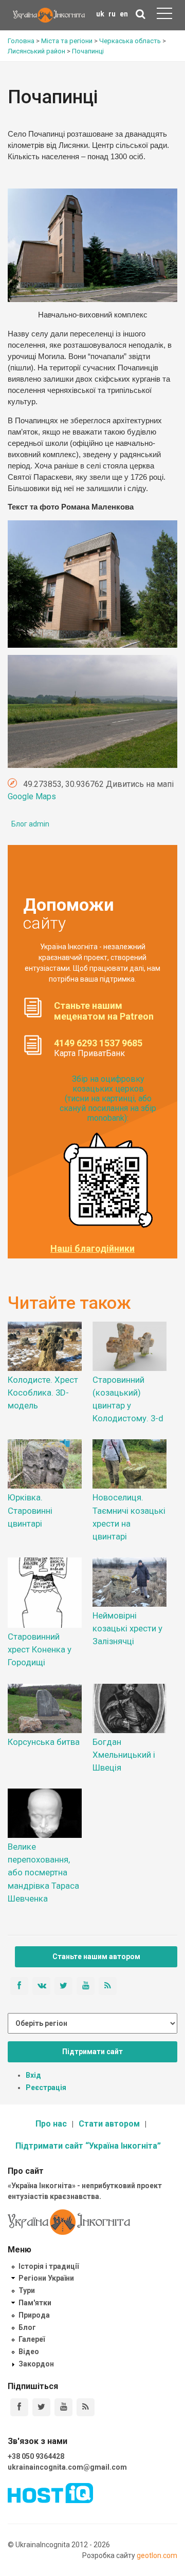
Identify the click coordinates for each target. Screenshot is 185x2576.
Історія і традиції (49, 2266)
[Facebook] (19, 2407)
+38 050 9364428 (36, 2456)
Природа (34, 2315)
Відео (29, 2352)
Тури (27, 2290)
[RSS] (86, 2407)
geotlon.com (157, 2555)
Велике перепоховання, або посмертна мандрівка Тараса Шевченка (43, 1873)
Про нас (51, 2124)
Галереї (32, 2339)
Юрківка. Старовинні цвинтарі (30, 1510)
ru (112, 14)
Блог (27, 2327)
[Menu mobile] (164, 15)
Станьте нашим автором (96, 1957)
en (124, 14)
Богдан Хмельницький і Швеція (124, 1755)
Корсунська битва (44, 1742)
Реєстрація (46, 2088)
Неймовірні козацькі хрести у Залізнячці (127, 1628)
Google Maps (32, 796)
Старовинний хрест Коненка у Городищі (40, 1649)
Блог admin (30, 824)
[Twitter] (41, 2407)
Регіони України (46, 2278)
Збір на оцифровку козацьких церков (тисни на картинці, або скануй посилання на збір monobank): (108, 1099)
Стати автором (109, 2124)
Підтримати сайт (92, 2052)
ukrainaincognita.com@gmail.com (67, 2467)
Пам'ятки (35, 2303)
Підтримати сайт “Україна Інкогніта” (88, 2146)
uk (100, 14)
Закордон (36, 2364)
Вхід (33, 2075)
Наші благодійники (92, 1249)
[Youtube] (63, 2407)
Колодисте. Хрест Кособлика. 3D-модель (43, 1393)
